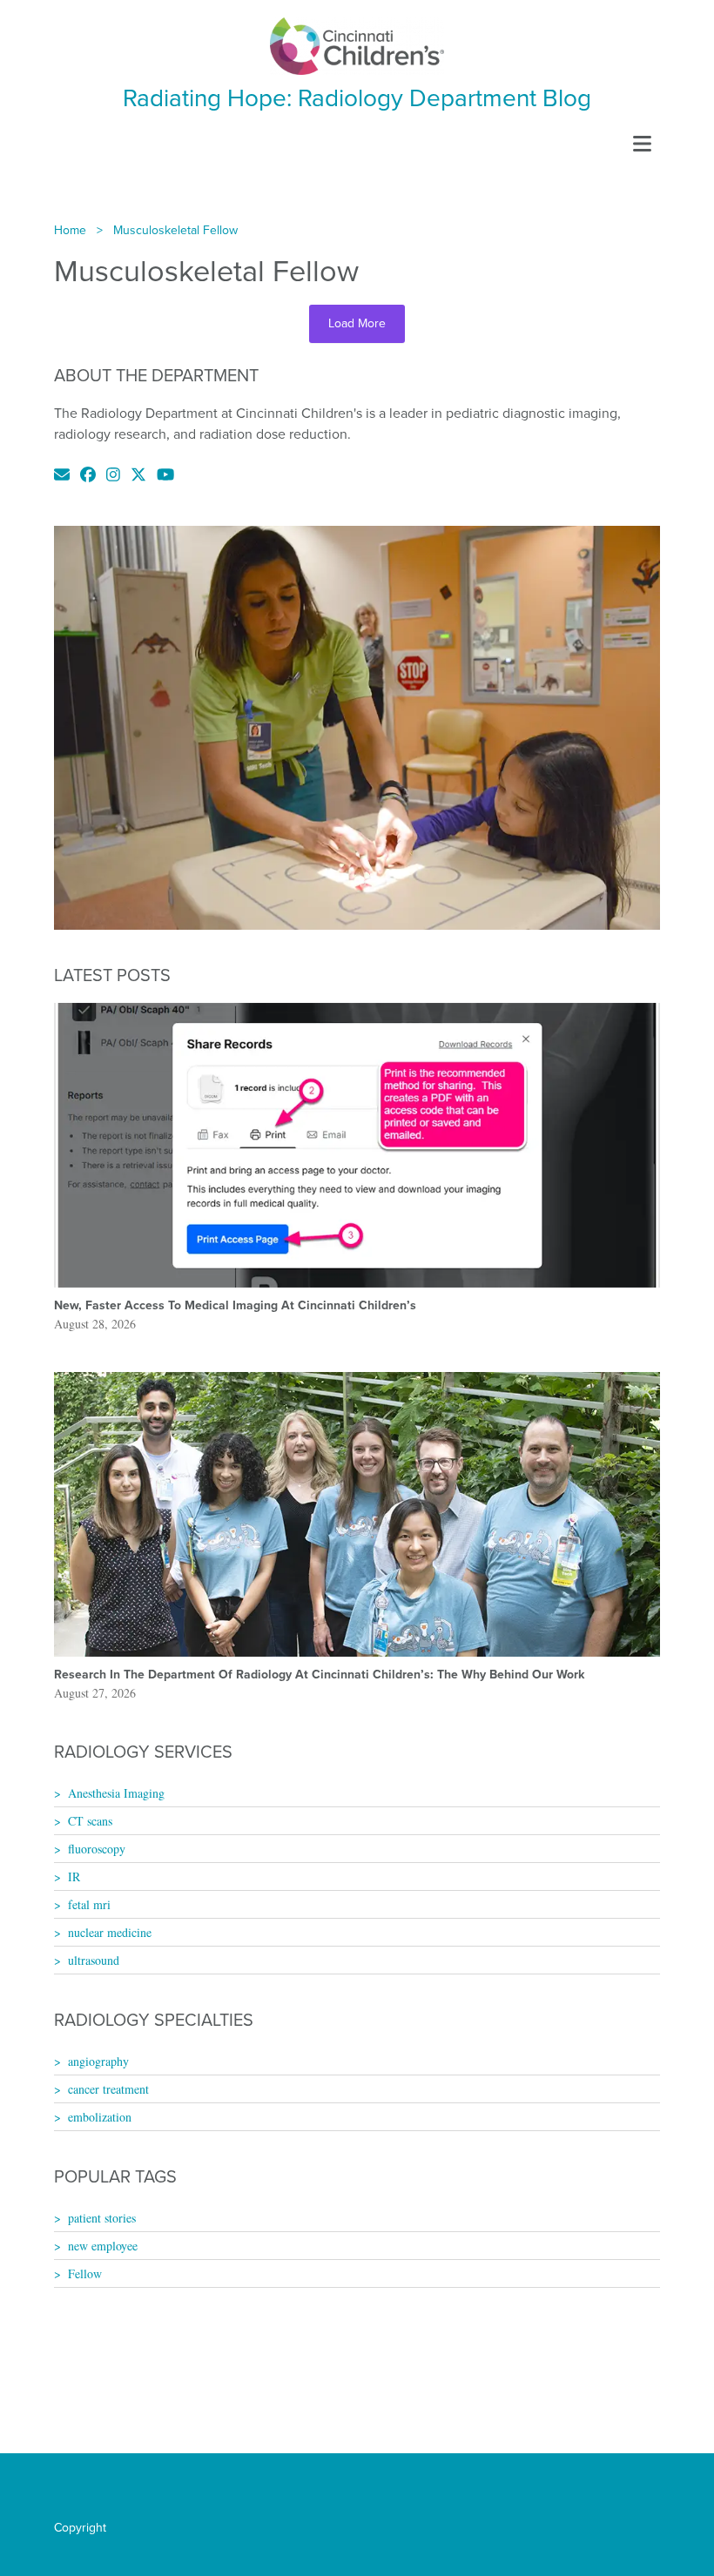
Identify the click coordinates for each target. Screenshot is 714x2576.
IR (74, 1877)
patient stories (102, 2218)
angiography (98, 2061)
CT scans (90, 1821)
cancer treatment (108, 2089)
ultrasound (94, 1960)
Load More (357, 323)
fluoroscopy (97, 1849)
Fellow (85, 2273)
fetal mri (89, 1904)
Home (70, 230)
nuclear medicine (110, 1932)
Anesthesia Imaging (116, 1793)
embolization (100, 2117)
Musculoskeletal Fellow (175, 230)
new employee (103, 2246)
